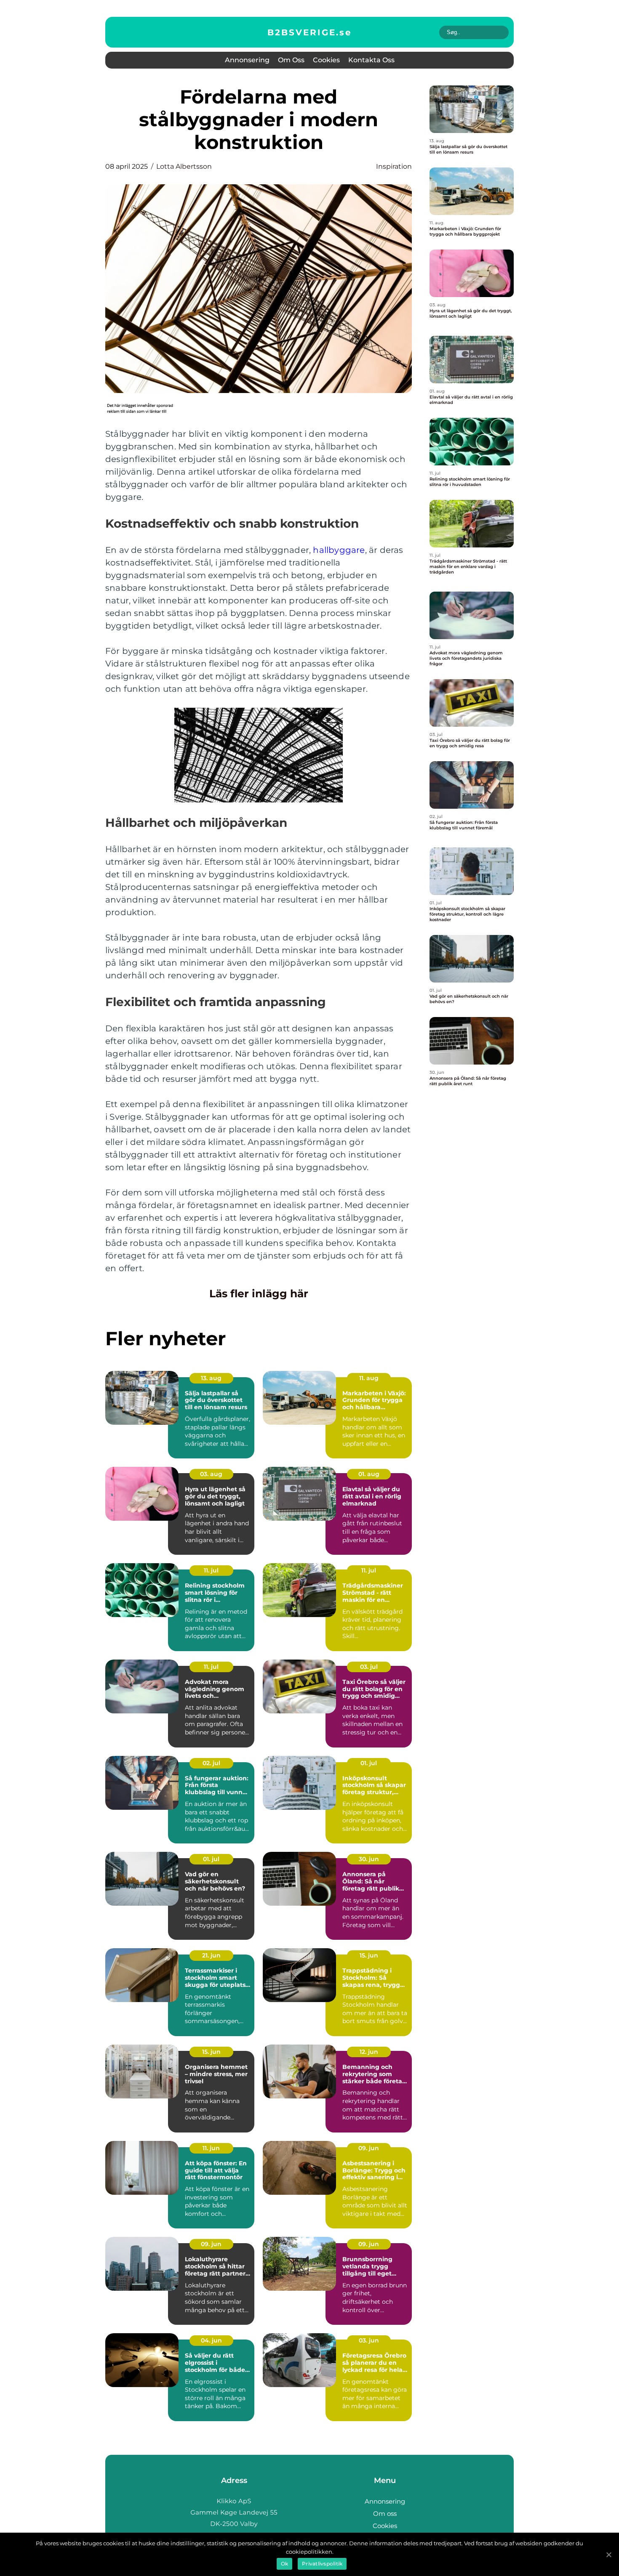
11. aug (369, 1378)
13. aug (211, 1378)
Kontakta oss (371, 60)
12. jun (369, 2052)
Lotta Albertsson (184, 166)
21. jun (211, 1955)
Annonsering (247, 60)
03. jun (369, 2340)
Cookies (326, 60)
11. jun (211, 2148)
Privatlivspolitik (322, 2564)
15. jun (369, 1955)
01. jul (369, 1763)
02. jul (211, 1763)
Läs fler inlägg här (259, 1293)
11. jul (211, 1570)
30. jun (369, 1859)
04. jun (211, 2340)
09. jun (369, 2148)
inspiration (394, 166)
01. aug (369, 1474)
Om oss (291, 60)
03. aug (211, 1474)
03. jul (369, 1667)
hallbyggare (339, 550)
